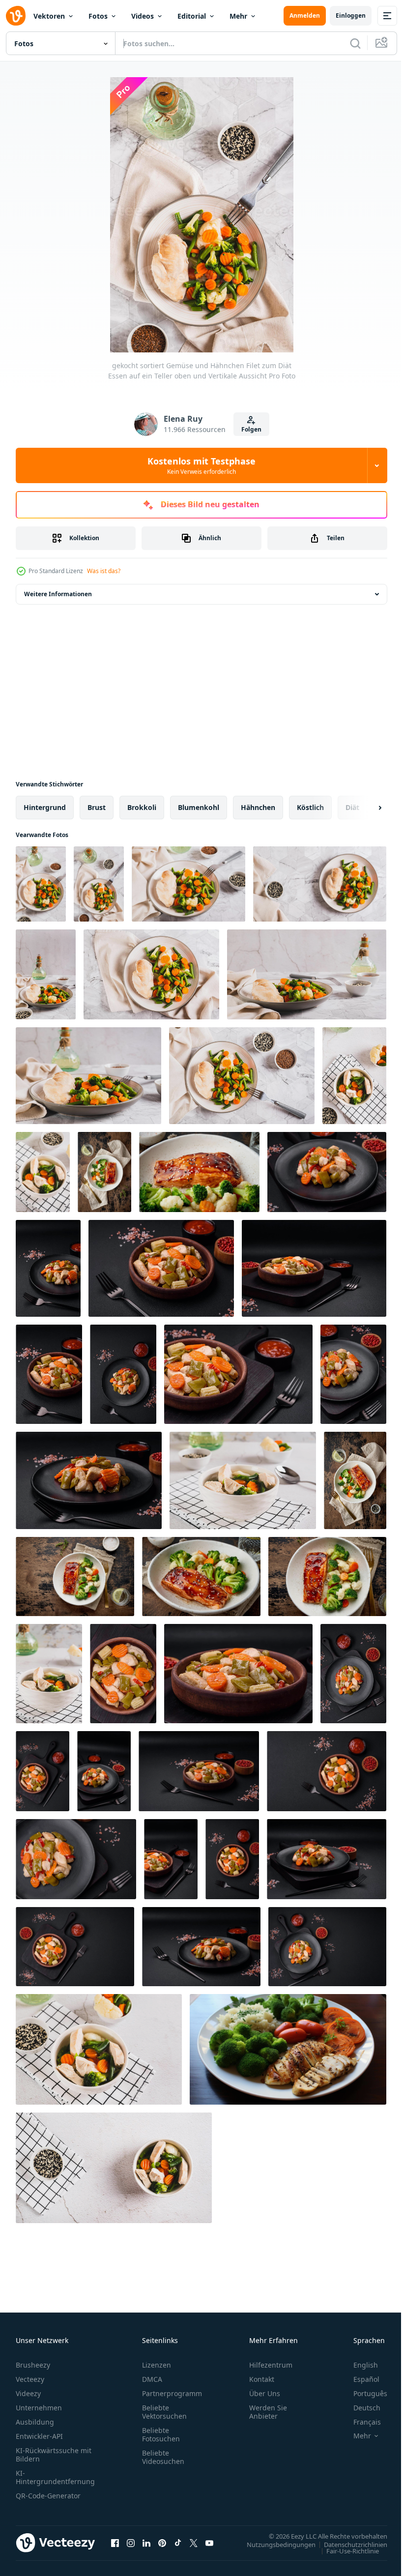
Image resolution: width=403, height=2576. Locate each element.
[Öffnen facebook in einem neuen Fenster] (115, 2543)
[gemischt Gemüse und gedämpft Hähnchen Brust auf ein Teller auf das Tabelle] (88, 1076)
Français (360, 2422)
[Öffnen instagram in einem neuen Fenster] (131, 2543)
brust (97, 807)
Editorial (192, 16)
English (358, 2365)
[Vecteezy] (16, 16)
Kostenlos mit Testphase (201, 465)
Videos (143, 16)
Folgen (251, 429)
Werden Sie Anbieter (268, 2412)
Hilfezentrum (271, 2365)
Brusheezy (33, 2365)
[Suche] (355, 43)
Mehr (238, 16)
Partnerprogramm (172, 2393)
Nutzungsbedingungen (274, 2544)
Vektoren (49, 16)
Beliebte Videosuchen (163, 2457)
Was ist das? (104, 571)
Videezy (28, 2393)
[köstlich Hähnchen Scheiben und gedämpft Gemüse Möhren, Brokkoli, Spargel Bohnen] (327, 1172)
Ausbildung (35, 2422)
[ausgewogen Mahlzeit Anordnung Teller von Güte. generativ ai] (288, 2049)
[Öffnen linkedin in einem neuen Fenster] (146, 2543)
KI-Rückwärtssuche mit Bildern (54, 2455)
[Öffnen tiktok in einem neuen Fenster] (178, 2543)
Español (359, 2379)
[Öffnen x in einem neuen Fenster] (194, 2543)
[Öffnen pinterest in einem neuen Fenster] (162, 2543)
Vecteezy (30, 2379)
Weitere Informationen (58, 594)
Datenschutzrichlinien (348, 2544)
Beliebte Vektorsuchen (164, 2412)
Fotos (98, 16)
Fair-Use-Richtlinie (345, 2550)
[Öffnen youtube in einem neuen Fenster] (209, 2543)
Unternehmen (39, 2408)
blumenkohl (199, 807)
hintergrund (45, 807)
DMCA (152, 2379)
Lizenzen (157, 2365)
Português (363, 2393)
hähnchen (258, 807)
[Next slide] (364, 808)
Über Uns (265, 2393)
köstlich (310, 807)
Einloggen (351, 15)
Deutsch (360, 2408)
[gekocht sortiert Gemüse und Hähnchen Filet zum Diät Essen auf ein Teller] (188, 884)
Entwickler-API (39, 2436)
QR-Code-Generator (48, 2496)
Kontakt (262, 2379)
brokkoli (142, 807)
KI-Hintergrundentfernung (55, 2477)
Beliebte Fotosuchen (161, 2434)
